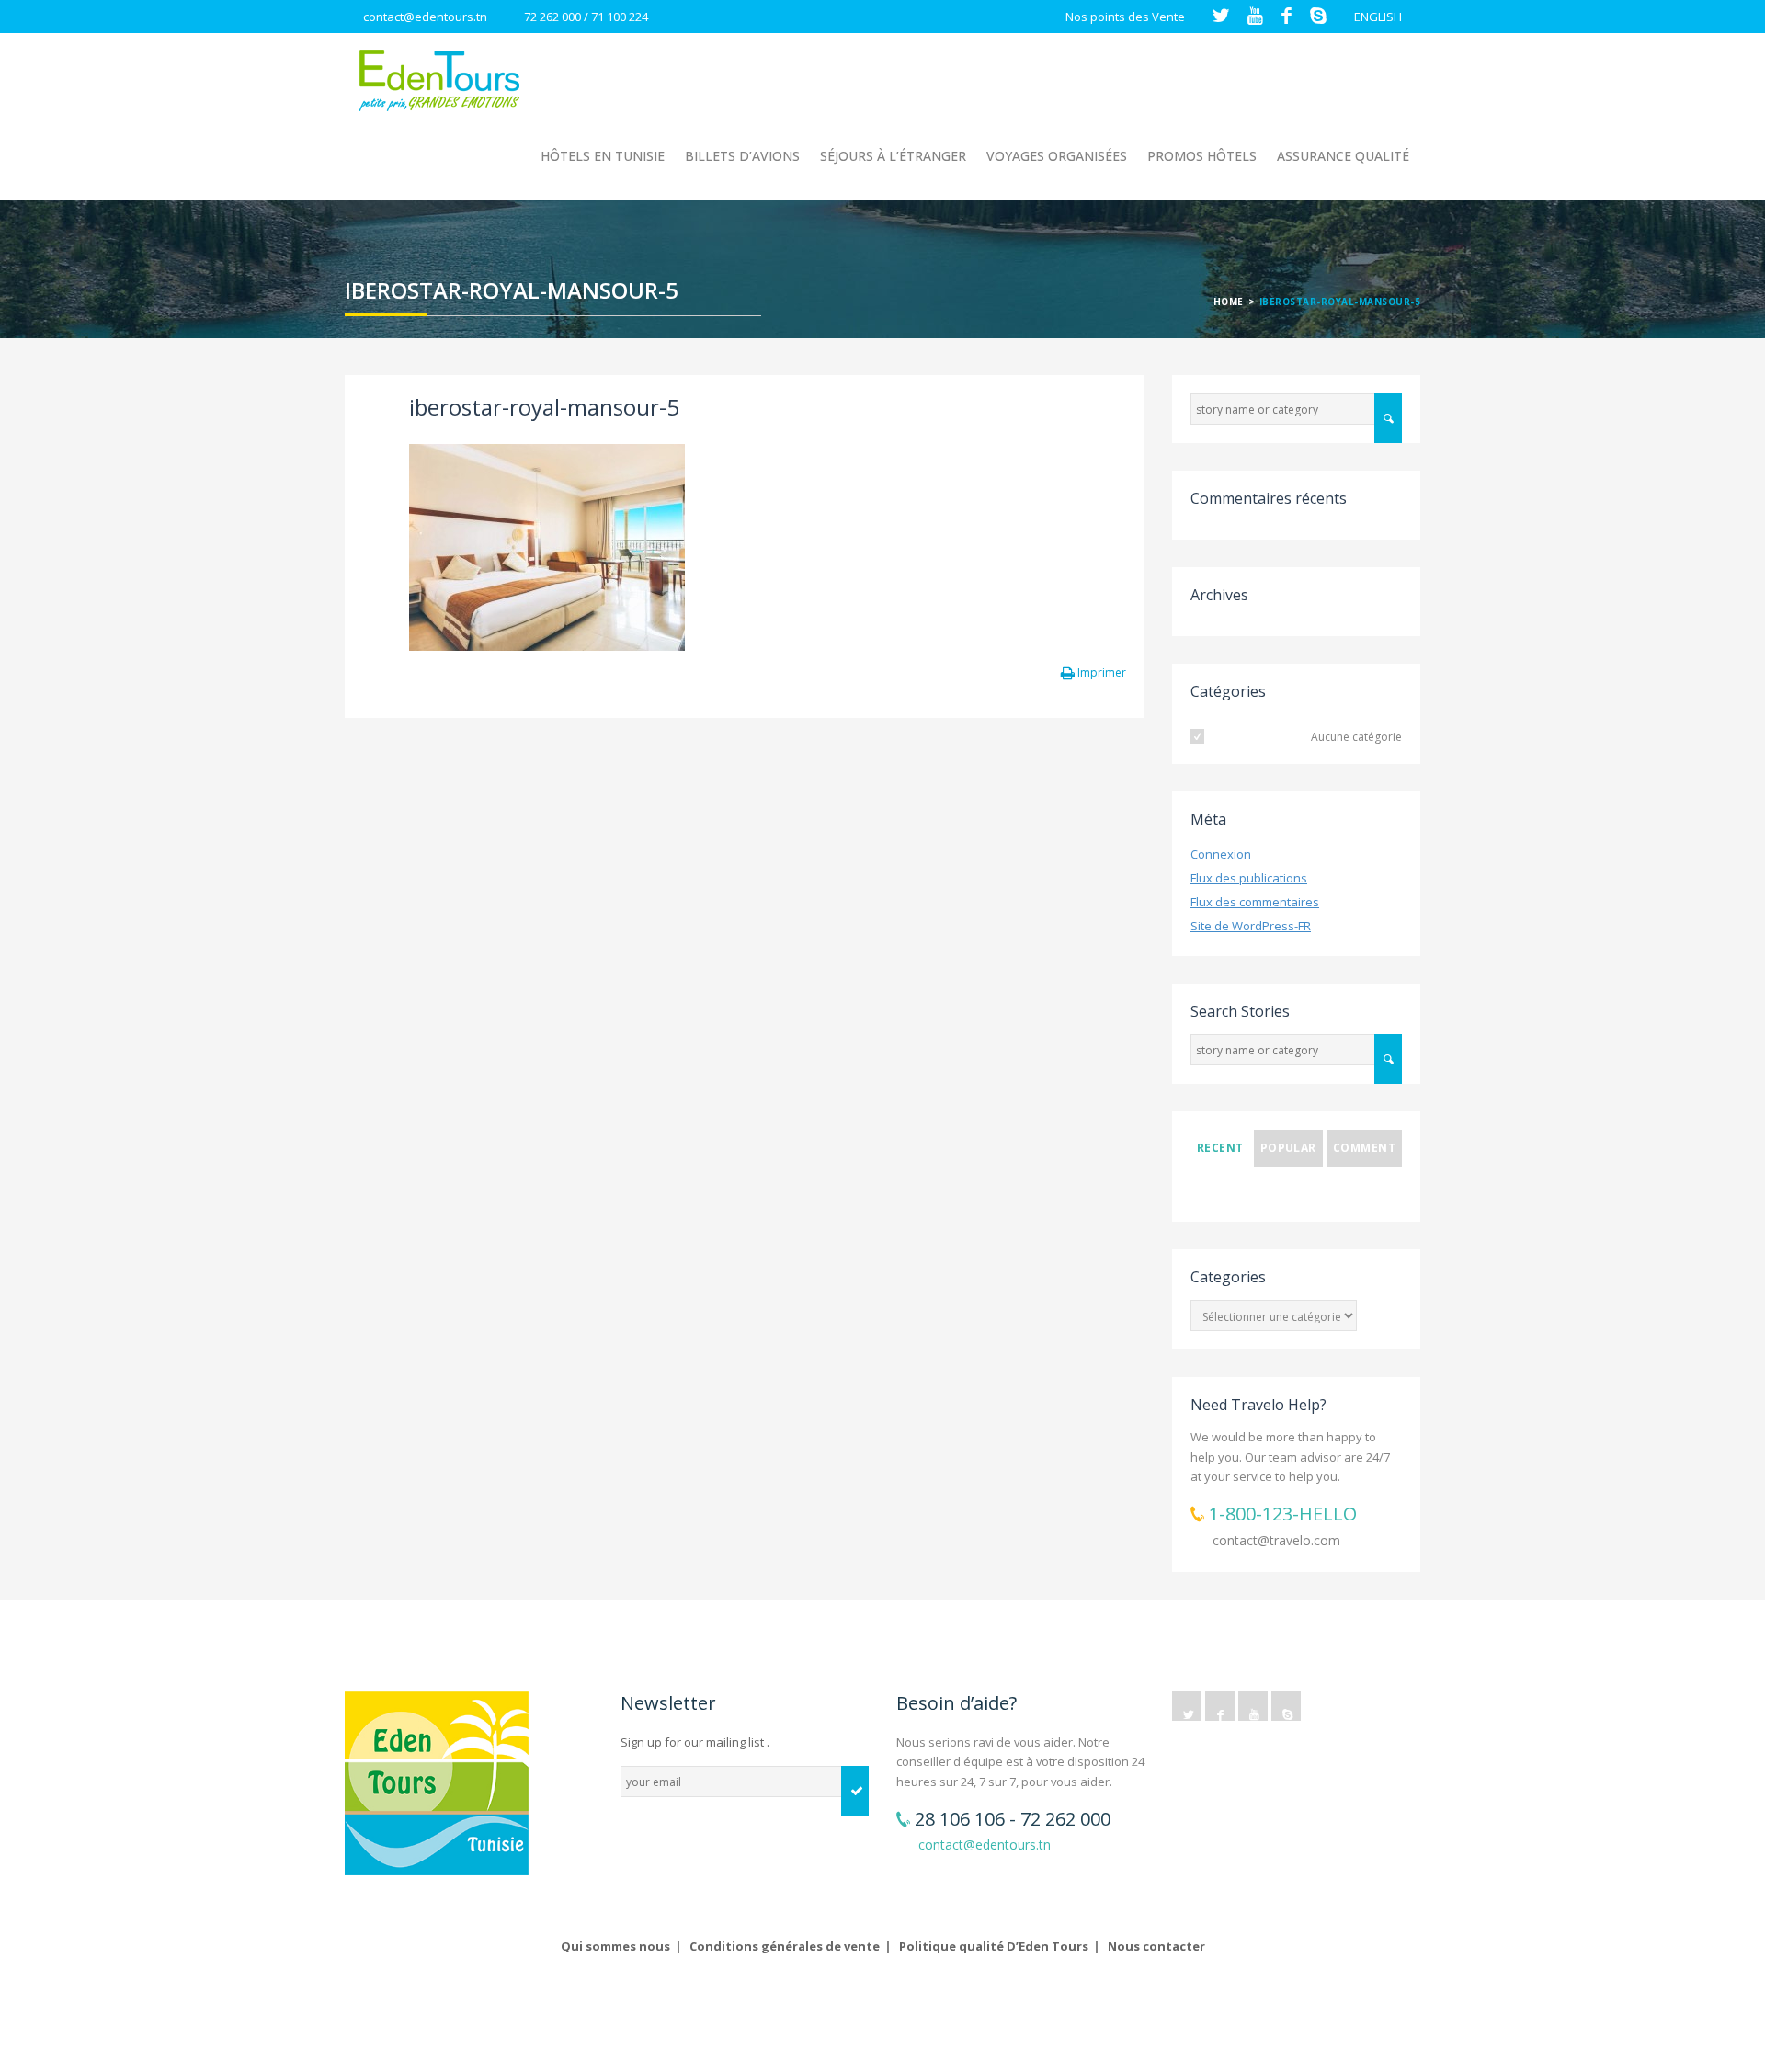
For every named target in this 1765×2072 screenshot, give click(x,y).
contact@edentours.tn (425, 17)
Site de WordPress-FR (1251, 926)
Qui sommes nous (615, 1946)
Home (1229, 302)
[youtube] (1253, 1706)
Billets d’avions (742, 156)
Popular (1288, 1148)
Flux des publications (1249, 878)
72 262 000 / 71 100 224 (586, 17)
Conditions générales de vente (785, 1946)
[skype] (1286, 1706)
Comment (1364, 1148)
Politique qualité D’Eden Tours (994, 1946)
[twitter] (1187, 1706)
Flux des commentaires (1255, 902)
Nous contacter (1156, 1946)
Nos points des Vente (1125, 17)
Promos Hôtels (1202, 156)
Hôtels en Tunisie (603, 156)
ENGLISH (1378, 17)
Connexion (1221, 854)
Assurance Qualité (1343, 156)
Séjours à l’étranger (893, 156)
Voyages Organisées (1057, 156)
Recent (1220, 1148)
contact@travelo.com (1276, 1540)
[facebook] (1220, 1706)
